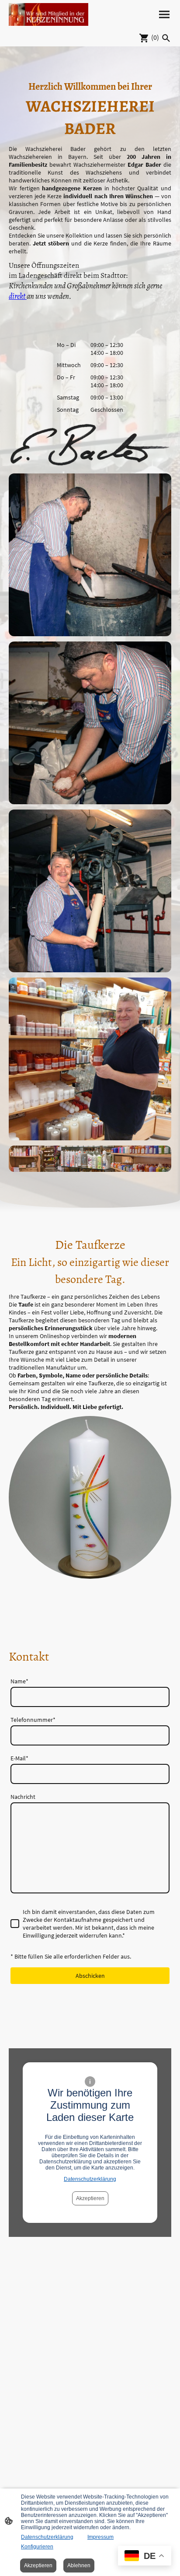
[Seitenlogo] (48, 14)
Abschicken (90, 1976)
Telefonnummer (33, 1720)
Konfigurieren (37, 2547)
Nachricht (23, 1797)
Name (19, 1681)
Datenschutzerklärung (90, 2179)
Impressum (100, 2537)
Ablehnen (79, 2565)
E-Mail (19, 1758)
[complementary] (145, 2557)
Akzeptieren (90, 2198)
